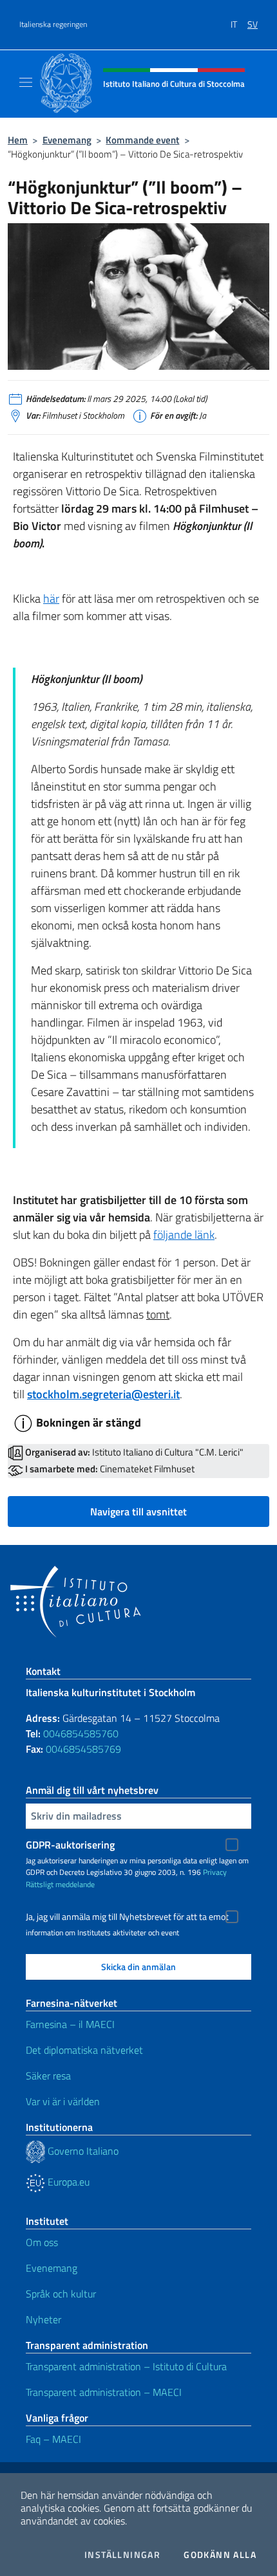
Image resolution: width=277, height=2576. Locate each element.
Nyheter (43, 2319)
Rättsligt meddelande (60, 1884)
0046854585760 (81, 1733)
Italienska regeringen (53, 24)
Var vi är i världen (63, 2101)
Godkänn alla (220, 2555)
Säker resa (48, 2076)
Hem (18, 140)
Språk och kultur (61, 2294)
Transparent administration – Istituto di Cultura (126, 2366)
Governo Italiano (82, 2151)
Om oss (42, 2242)
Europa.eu (67, 2182)
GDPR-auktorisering (70, 1845)
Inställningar (122, 2555)
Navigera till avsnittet (138, 1512)
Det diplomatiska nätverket (84, 2050)
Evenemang (67, 140)
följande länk (184, 1235)
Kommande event (142, 140)
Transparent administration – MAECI (104, 2392)
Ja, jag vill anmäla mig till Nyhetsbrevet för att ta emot (127, 1917)
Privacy (215, 1872)
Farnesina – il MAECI (70, 2024)
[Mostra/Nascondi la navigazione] (26, 82)
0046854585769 (83, 1749)
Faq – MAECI (53, 2439)
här (51, 598)
